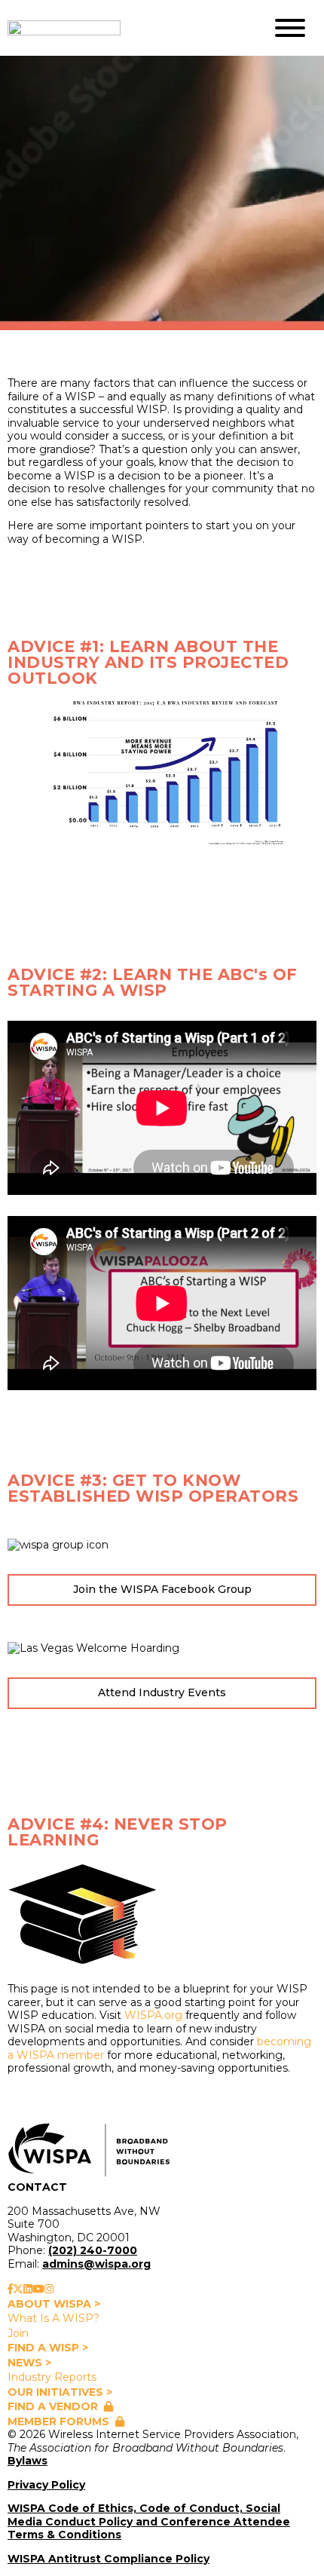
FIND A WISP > (48, 2348)
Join (18, 2333)
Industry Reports (52, 2377)
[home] (124, 28)
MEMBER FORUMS (58, 2421)
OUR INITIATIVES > (60, 2392)
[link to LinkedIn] (28, 2289)
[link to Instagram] (49, 2289)
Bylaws (28, 2461)
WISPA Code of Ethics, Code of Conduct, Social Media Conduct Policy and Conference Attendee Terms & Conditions (149, 2521)
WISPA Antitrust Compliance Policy (109, 2559)
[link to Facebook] (10, 2289)
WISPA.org (153, 2015)
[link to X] (18, 2289)
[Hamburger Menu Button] (290, 28)
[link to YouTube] (38, 2289)
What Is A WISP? (53, 2318)
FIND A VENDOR (53, 2406)
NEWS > (29, 2363)
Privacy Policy (46, 2485)
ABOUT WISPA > (54, 2304)
